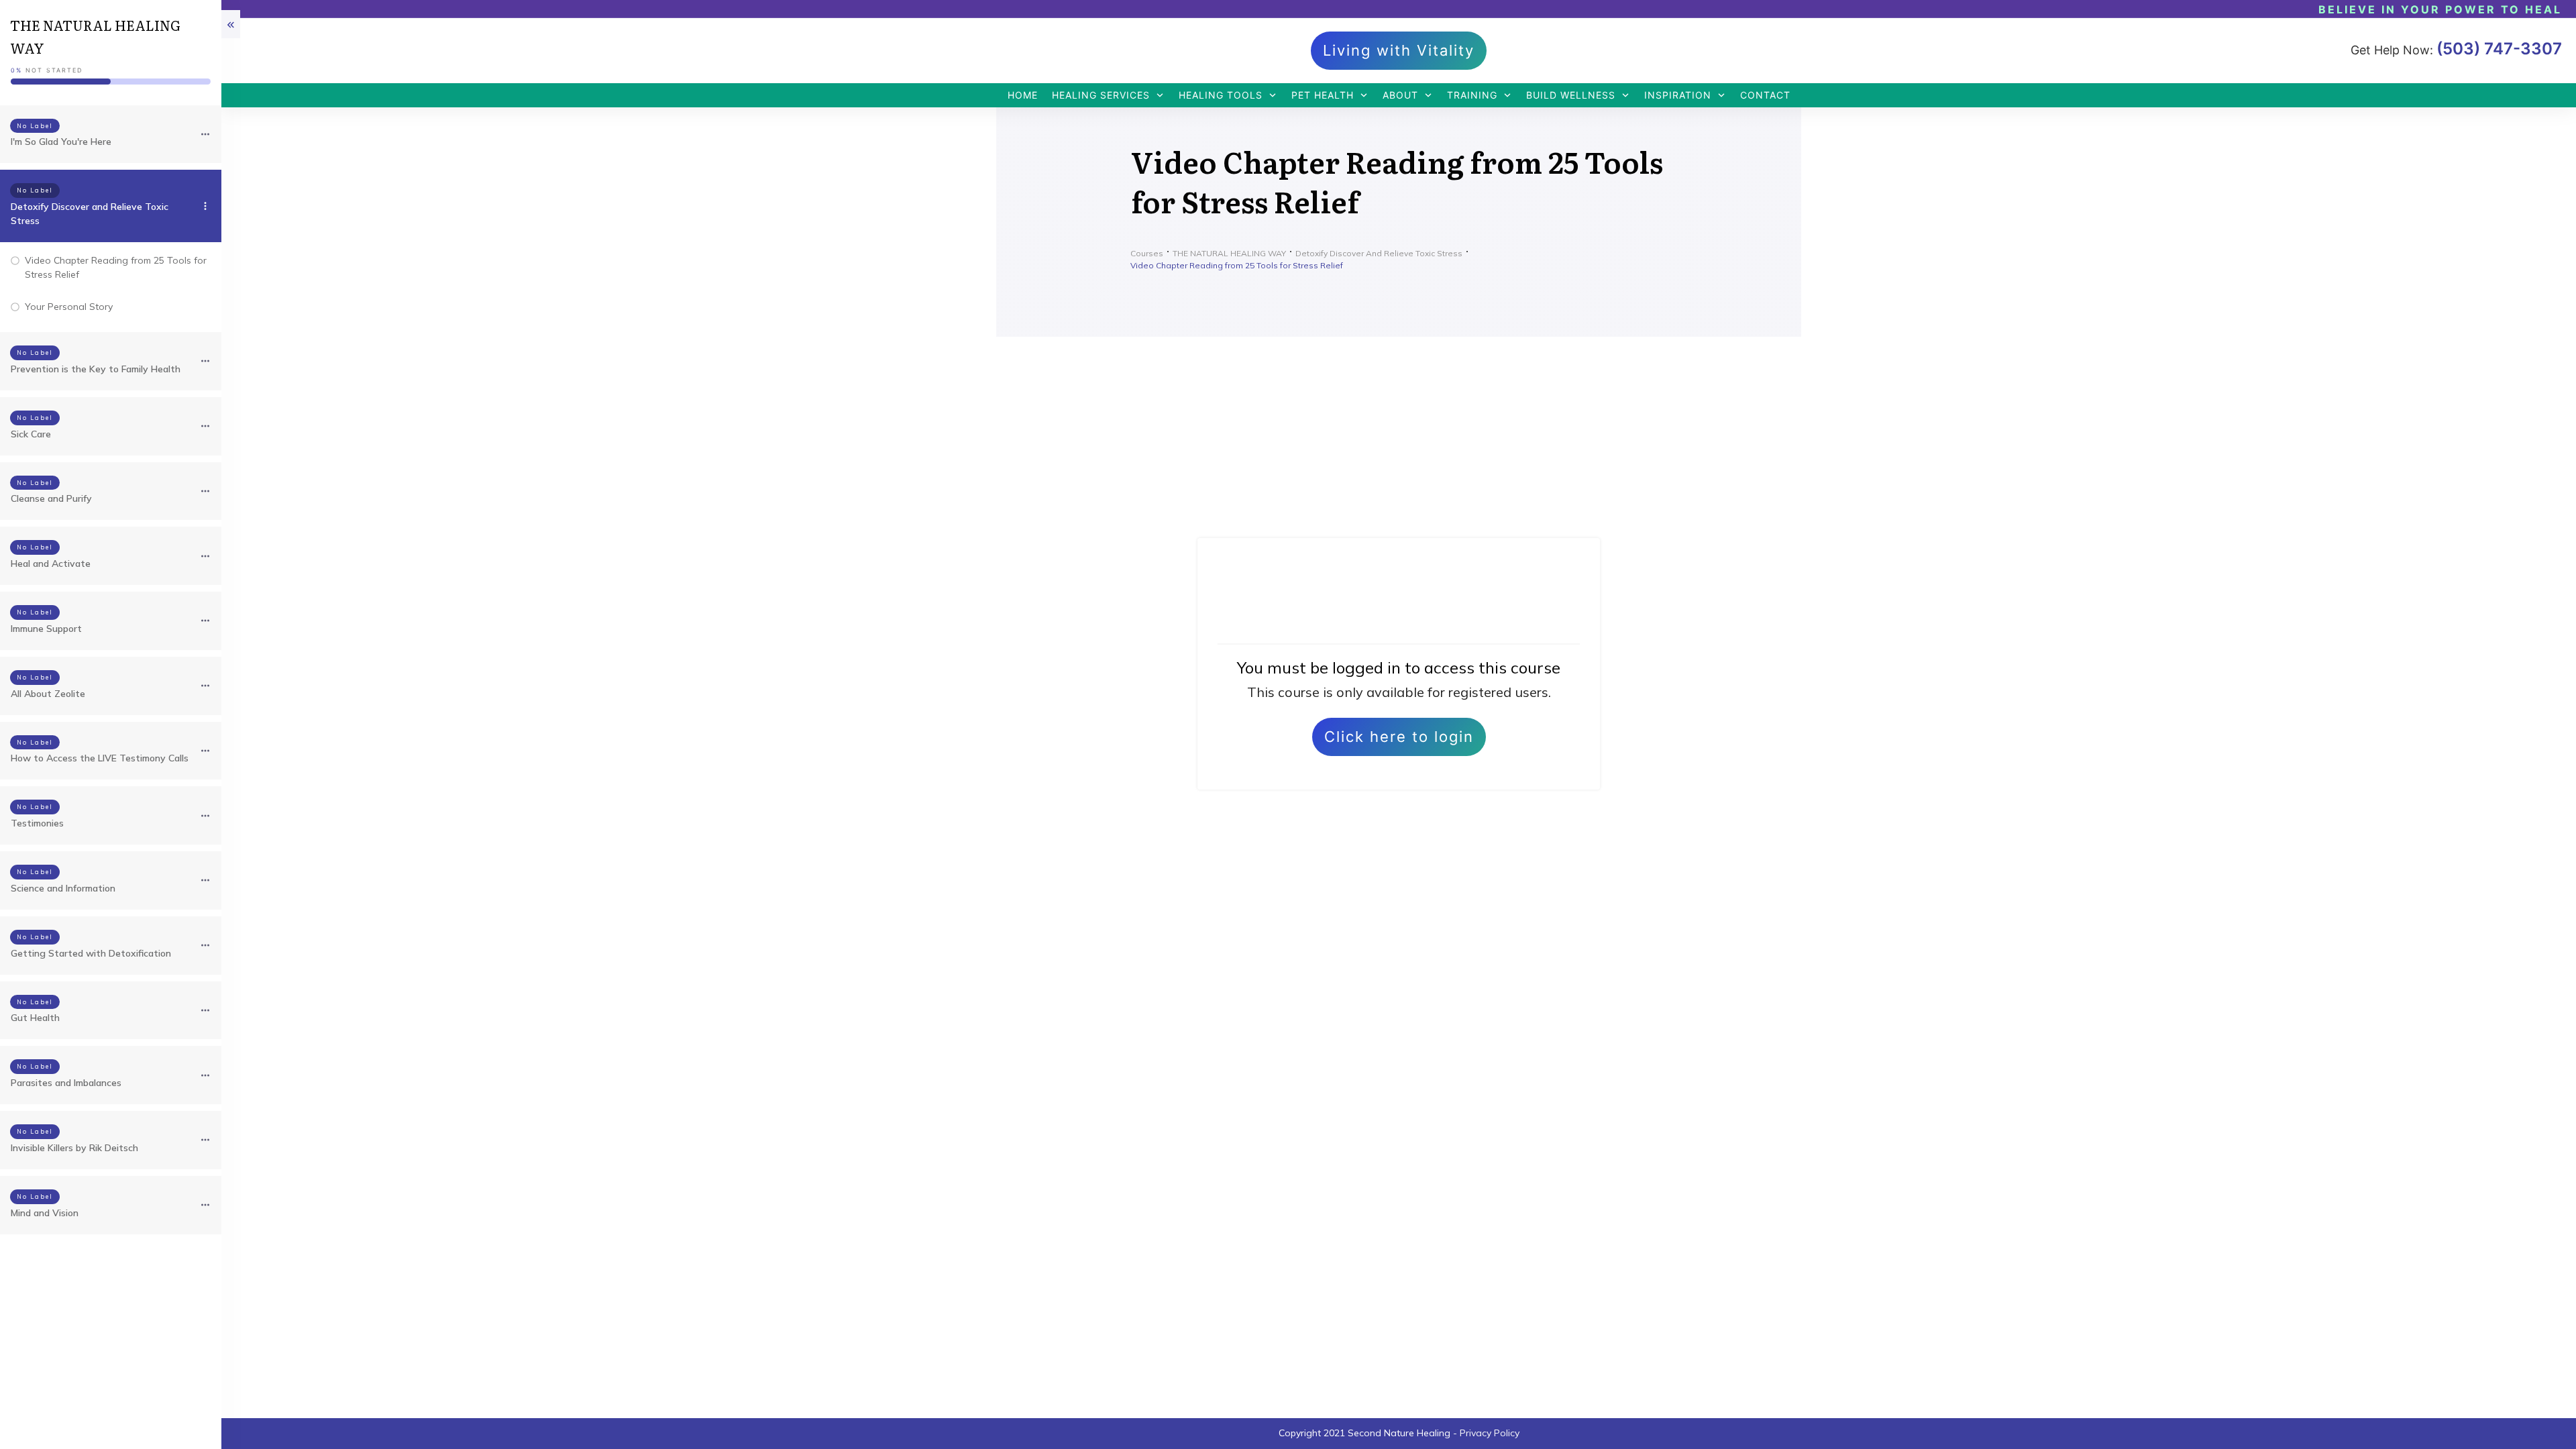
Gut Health (35, 1018)
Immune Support (46, 629)
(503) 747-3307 (2499, 49)
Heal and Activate (51, 563)
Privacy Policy (1490, 1433)
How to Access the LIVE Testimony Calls (100, 758)
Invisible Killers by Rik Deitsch (74, 1148)
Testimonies (37, 823)
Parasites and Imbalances (66, 1083)
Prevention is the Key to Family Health (96, 369)
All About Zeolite (48, 694)
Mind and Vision (45, 1213)
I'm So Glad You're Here (61, 142)
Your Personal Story (69, 307)
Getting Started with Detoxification (91, 953)
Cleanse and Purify (51, 498)
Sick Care (31, 434)
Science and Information (63, 888)
